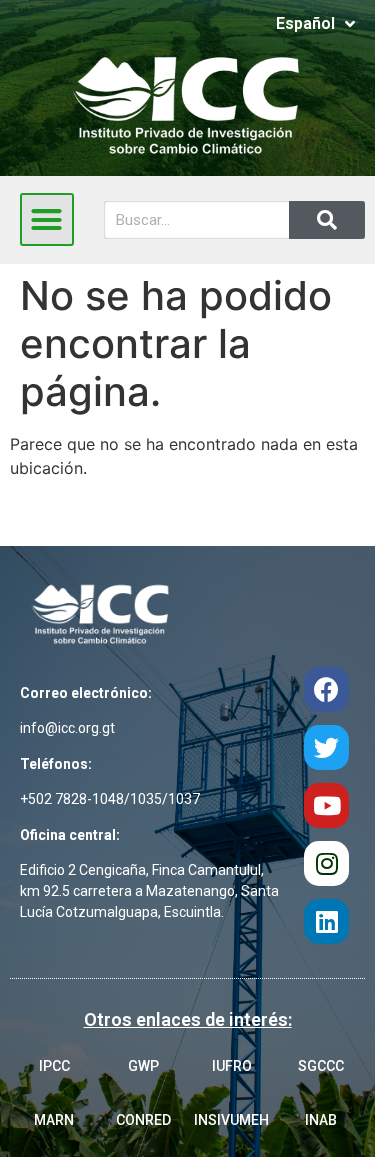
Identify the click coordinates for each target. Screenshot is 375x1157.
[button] (47, 220)
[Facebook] (326, 689)
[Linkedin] (326, 921)
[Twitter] (326, 747)
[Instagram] (326, 863)
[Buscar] (327, 220)
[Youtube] (326, 805)
